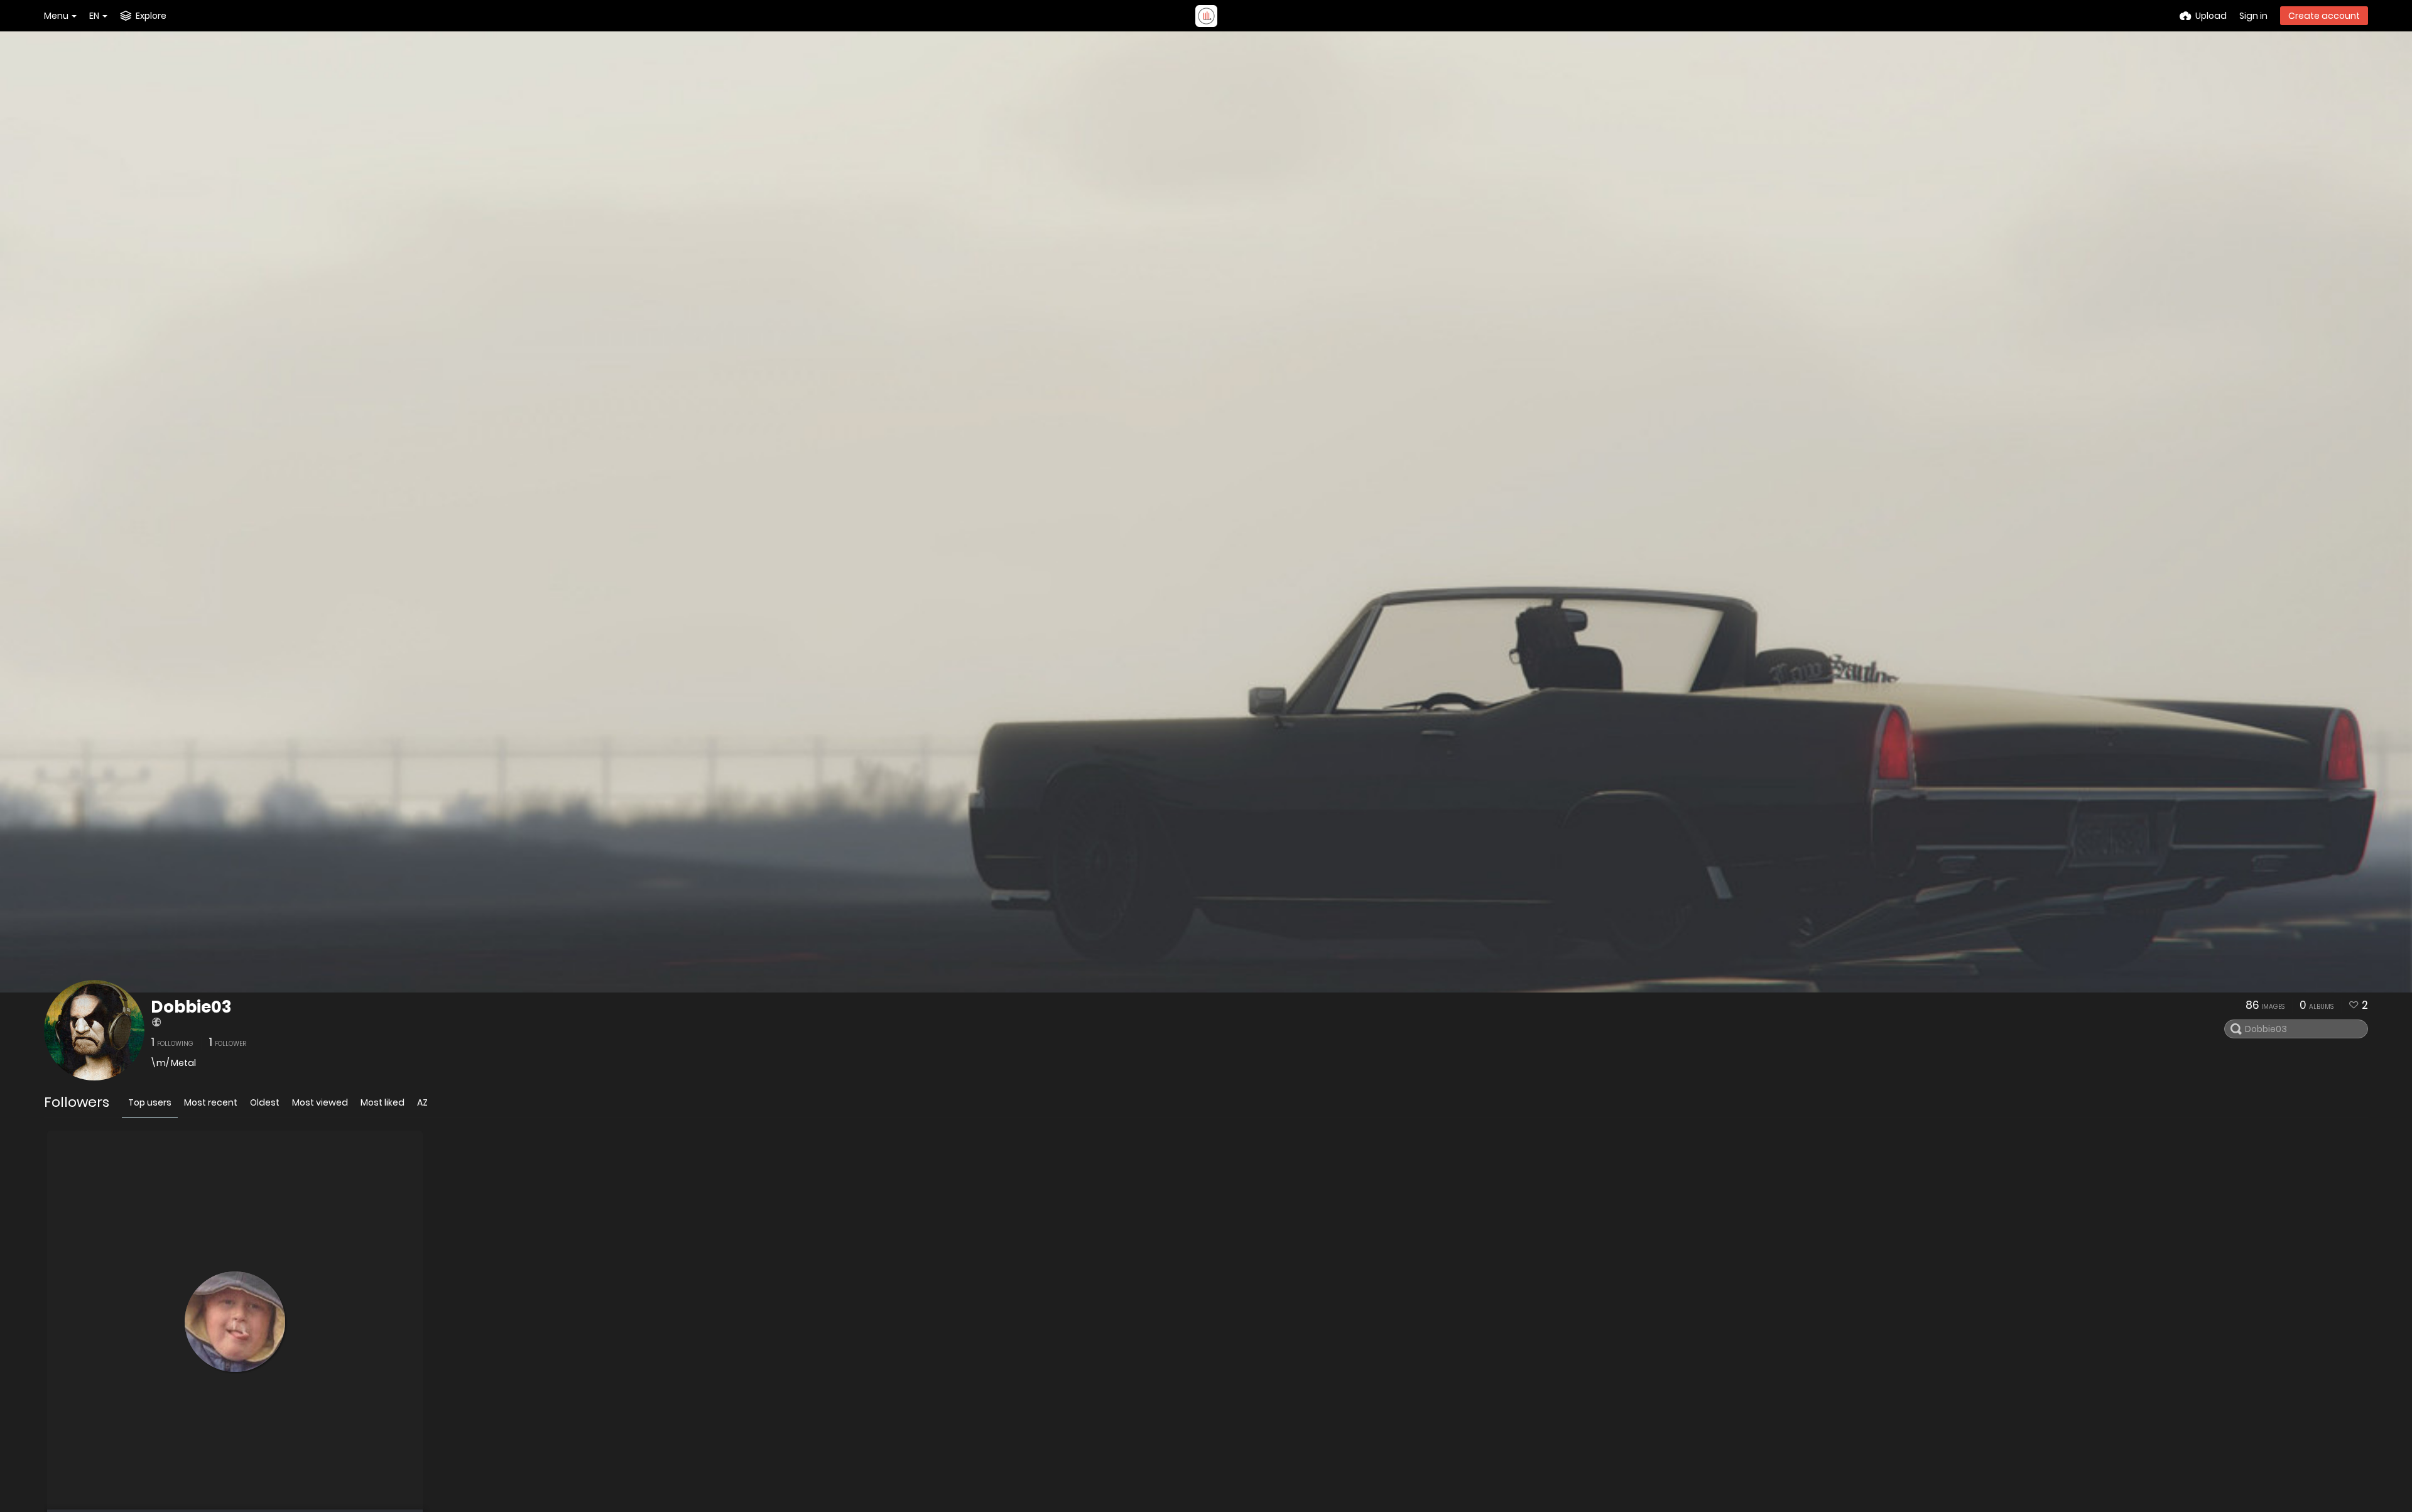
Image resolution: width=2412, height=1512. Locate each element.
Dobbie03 (191, 1007)
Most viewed (320, 1102)
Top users (150, 1102)
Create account (2324, 16)
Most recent (211, 1102)
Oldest (265, 1102)
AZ (422, 1102)
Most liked (383, 1102)
